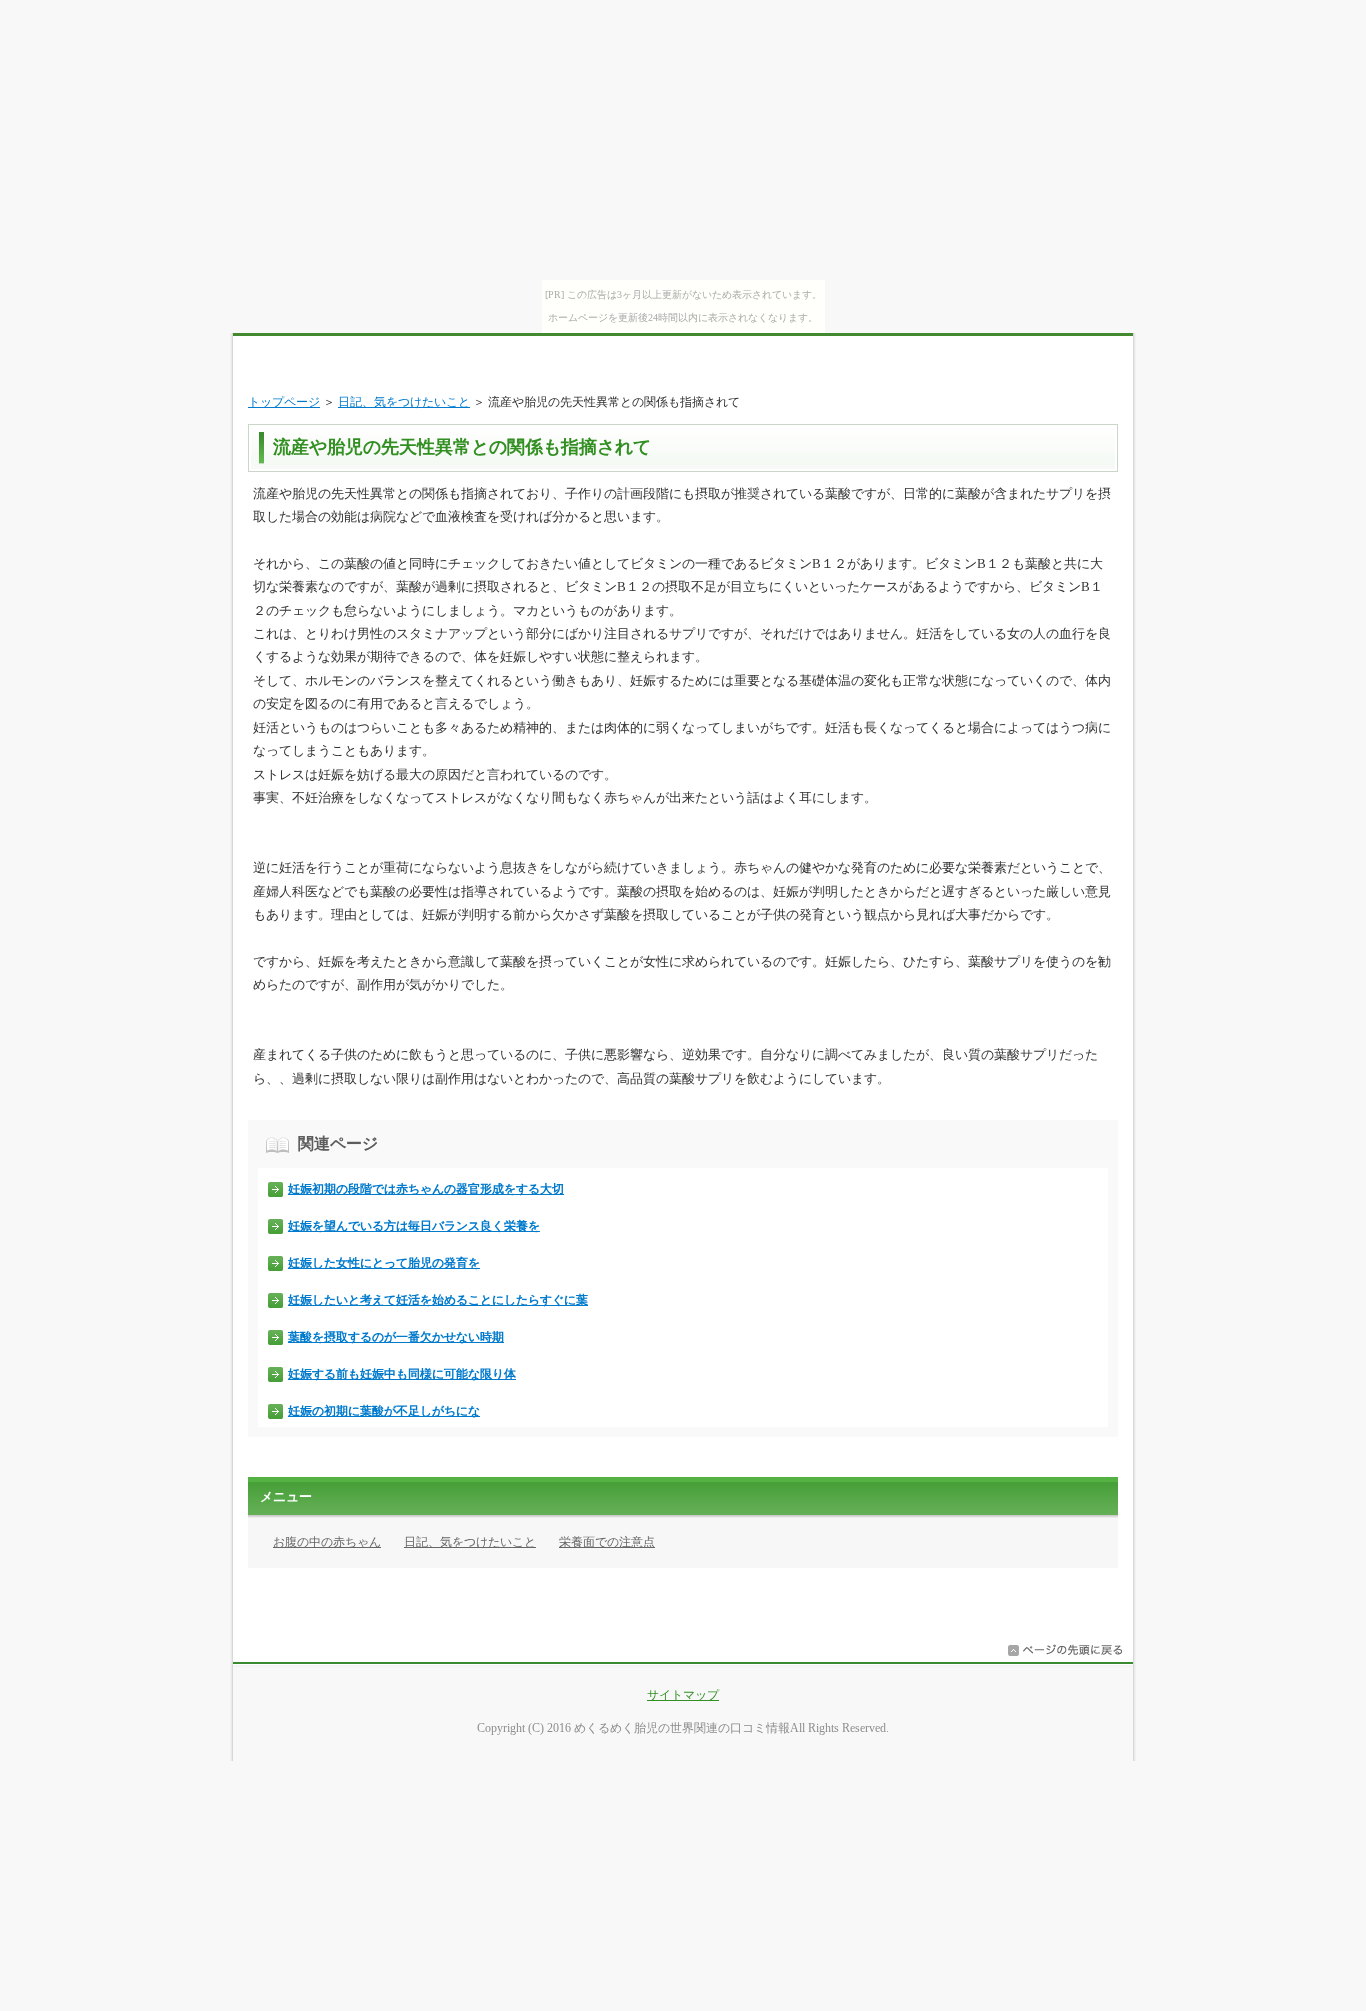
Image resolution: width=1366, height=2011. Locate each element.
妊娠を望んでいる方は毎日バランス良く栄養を (414, 1226)
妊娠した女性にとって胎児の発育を (384, 1263)
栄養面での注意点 (607, 1542)
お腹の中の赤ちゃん (327, 1542)
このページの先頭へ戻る (1065, 1650)
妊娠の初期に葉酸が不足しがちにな (384, 1411)
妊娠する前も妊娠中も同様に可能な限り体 (402, 1374)
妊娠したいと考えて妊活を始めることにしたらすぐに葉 (438, 1300)
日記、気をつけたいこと (404, 402)
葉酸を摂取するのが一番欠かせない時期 (396, 1337)
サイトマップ (683, 1695)
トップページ (284, 402)
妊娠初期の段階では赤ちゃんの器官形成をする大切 (426, 1189)
